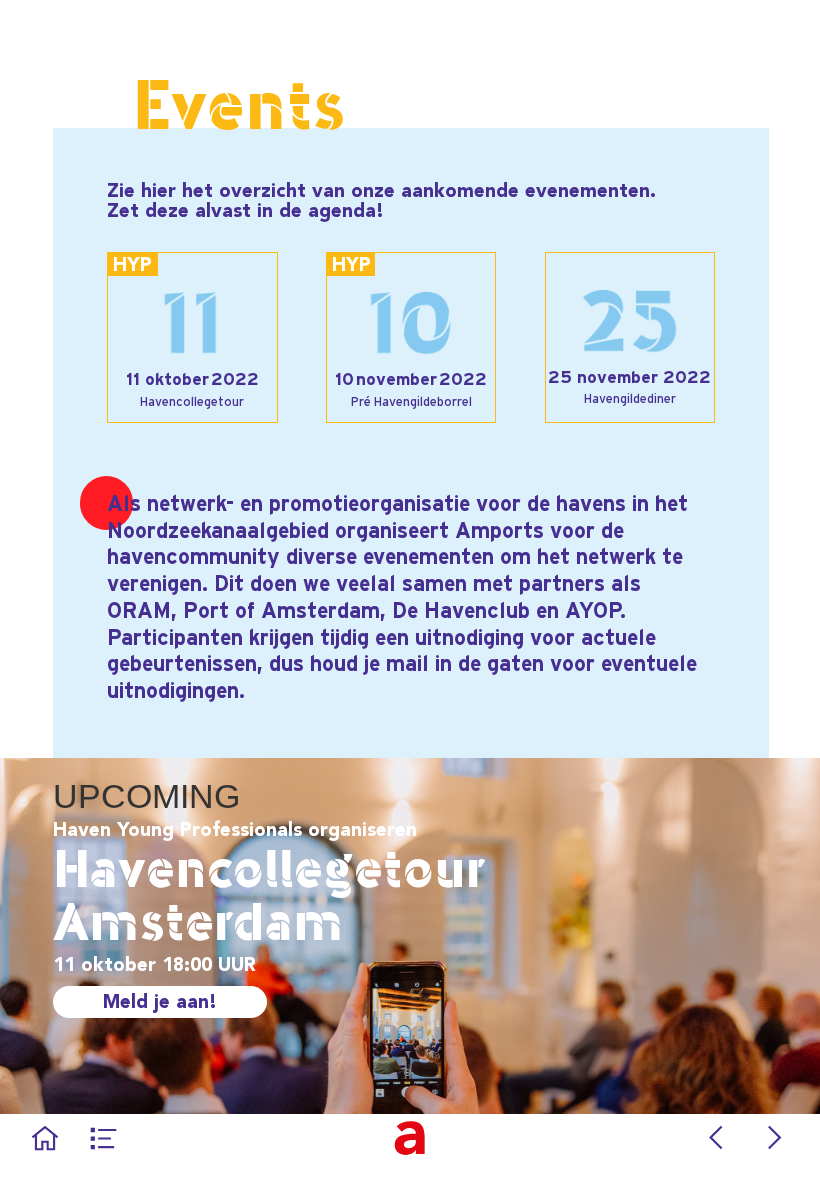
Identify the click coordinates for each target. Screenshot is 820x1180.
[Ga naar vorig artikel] (716, 1138)
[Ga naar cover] (45, 1138)
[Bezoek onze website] (410, 1138)
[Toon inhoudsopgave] (104, 1138)
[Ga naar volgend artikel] (775, 1138)
